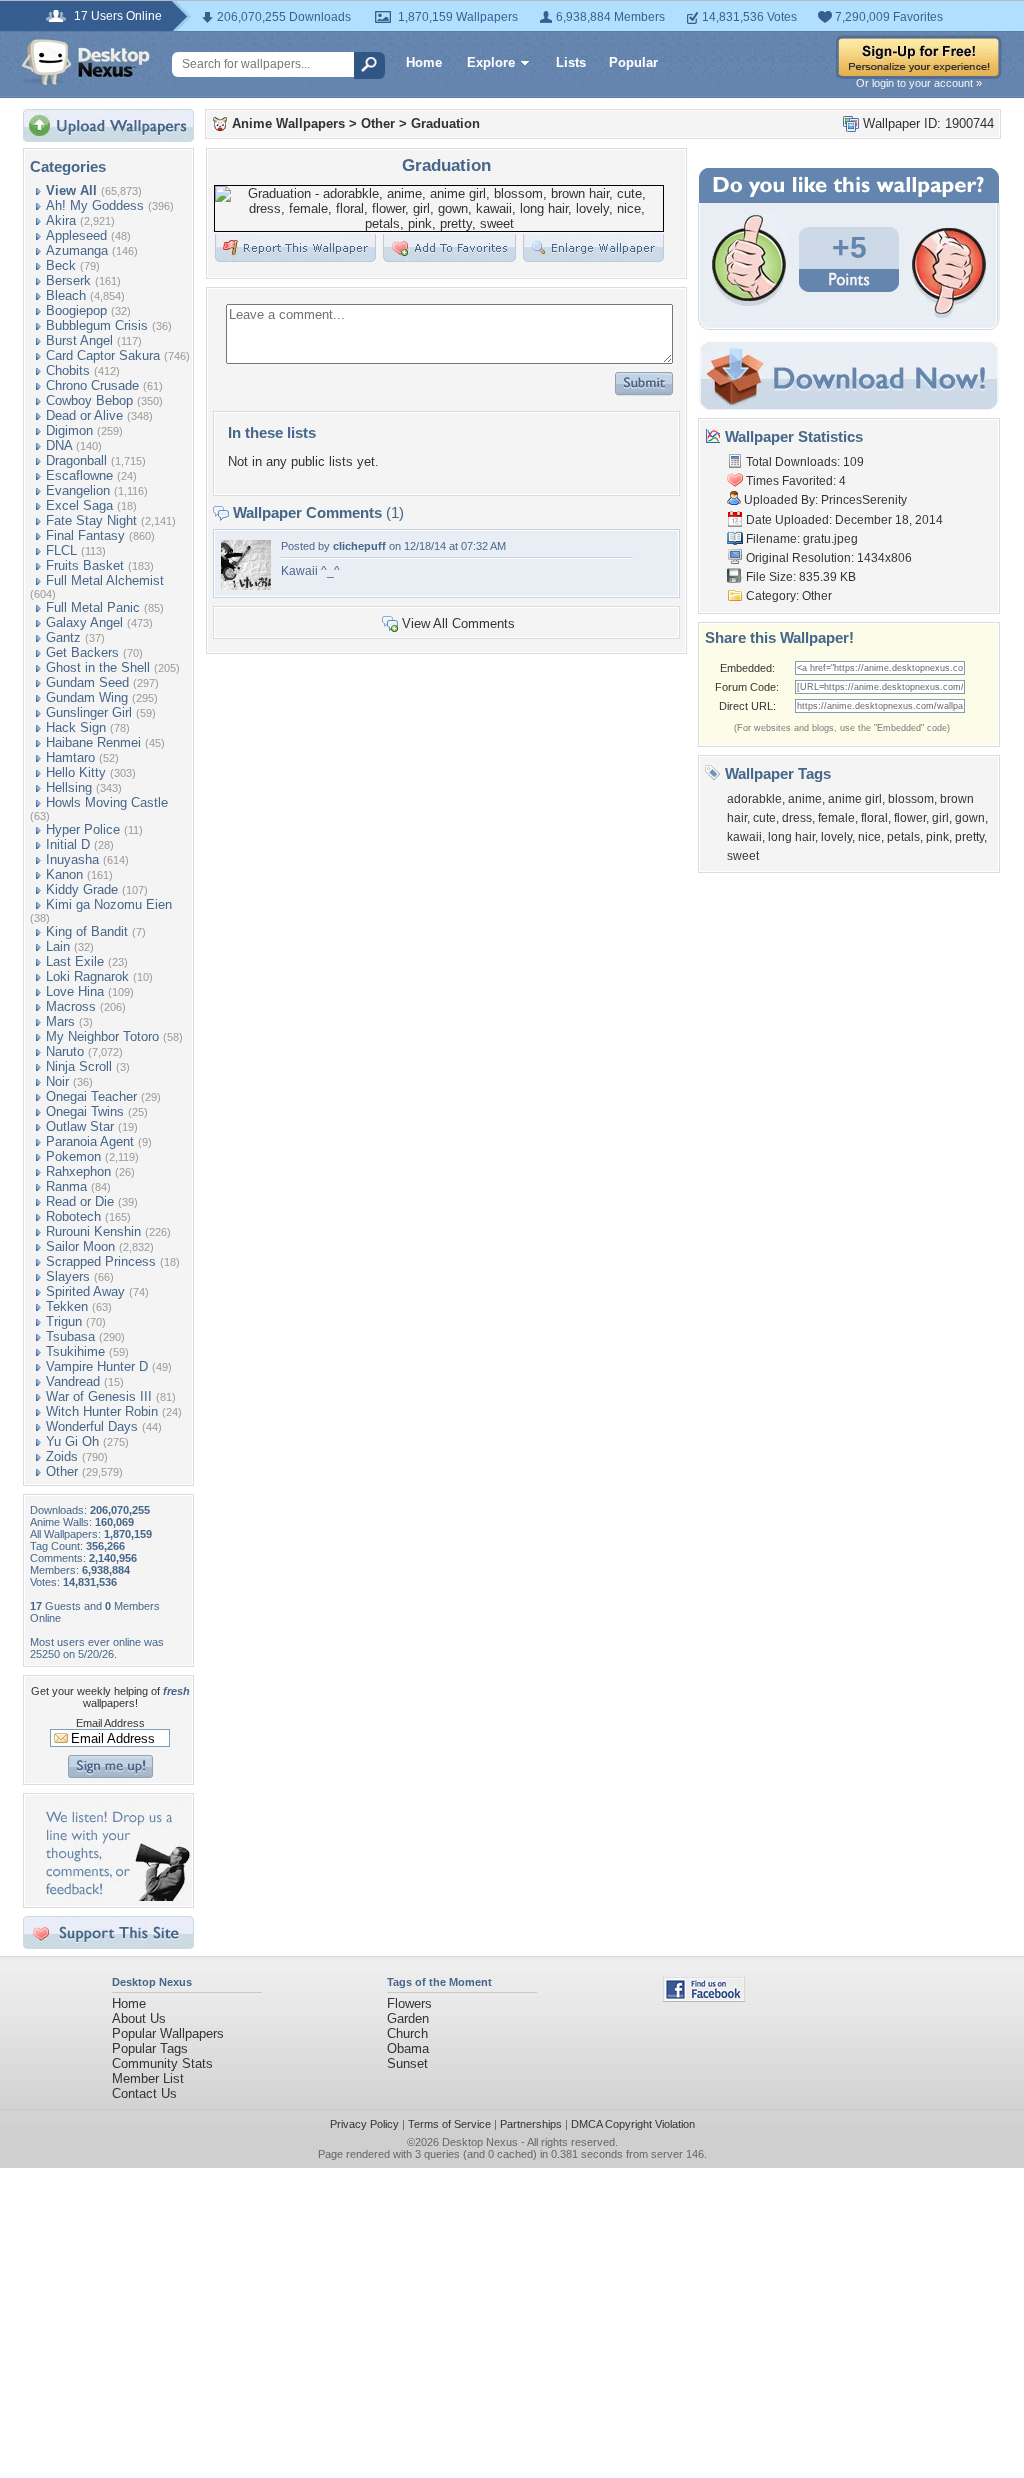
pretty (969, 837)
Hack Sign (76, 727)
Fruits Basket (85, 565)
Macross (71, 1006)
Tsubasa (70, 1336)
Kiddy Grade (82, 889)
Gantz (63, 637)
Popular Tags (150, 2048)
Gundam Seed (87, 682)
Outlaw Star (80, 1126)
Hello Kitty (76, 772)
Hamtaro (70, 757)
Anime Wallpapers (288, 123)
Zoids (62, 1456)
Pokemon (73, 1156)
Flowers (409, 2003)
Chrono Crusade (92, 385)
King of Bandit (87, 931)
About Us (139, 2018)
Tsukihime (75, 1351)
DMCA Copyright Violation (633, 2124)
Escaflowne (79, 475)
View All (71, 190)
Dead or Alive (84, 415)
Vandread (73, 1381)
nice (869, 837)
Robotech (73, 1216)
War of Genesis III (99, 1396)
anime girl (855, 799)
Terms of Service (449, 2124)
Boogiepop (76, 310)
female (836, 818)
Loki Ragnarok (87, 976)
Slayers (68, 1276)
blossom (911, 799)
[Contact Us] (114, 1896)
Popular (633, 62)
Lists (571, 62)
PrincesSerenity (864, 500)
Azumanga (77, 250)
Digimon (69, 430)
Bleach (66, 295)
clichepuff (359, 546)
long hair (791, 837)
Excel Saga (79, 505)
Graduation (445, 123)
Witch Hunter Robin (102, 1411)
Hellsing (69, 787)
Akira (61, 220)
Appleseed (76, 235)
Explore (491, 62)
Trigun (64, 1321)
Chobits (68, 370)
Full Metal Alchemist (105, 580)
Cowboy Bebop (89, 400)
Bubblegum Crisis (97, 325)
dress (797, 818)
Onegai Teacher (91, 1096)
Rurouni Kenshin (93, 1231)
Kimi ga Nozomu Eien (109, 904)
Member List (148, 2078)
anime (805, 799)
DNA (59, 445)
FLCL (61, 550)
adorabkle (754, 799)
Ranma (66, 1186)
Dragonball (76, 460)
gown (970, 818)
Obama (408, 2048)
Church (407, 2033)
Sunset (407, 2063)
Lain (58, 946)
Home (424, 62)
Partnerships (531, 2124)
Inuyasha (72, 859)
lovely (836, 837)
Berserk (68, 280)
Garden (408, 2018)
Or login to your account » (919, 83)
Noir (57, 1081)
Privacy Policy (364, 2124)
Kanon (64, 874)
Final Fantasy (85, 535)
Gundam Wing (87, 697)
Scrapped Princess (101, 1261)
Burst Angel (79, 340)
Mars (60, 1021)
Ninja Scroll (79, 1066)
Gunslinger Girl (89, 712)
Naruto (65, 1051)
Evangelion (78, 490)
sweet (743, 856)
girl (940, 818)
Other (62, 1471)
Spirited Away (85, 1291)
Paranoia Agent (90, 1141)
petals (903, 837)
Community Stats (162, 2063)
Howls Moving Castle (107, 802)
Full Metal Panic (93, 607)
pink (937, 837)
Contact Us (144, 2093)
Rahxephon (78, 1171)
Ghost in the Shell (98, 667)
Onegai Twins (85, 1111)
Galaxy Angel (84, 622)
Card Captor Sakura (103, 355)
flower (910, 818)
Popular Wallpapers (168, 2033)
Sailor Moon (80, 1246)
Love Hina (75, 991)
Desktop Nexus (480, 2142)
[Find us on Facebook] (704, 1997)
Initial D (68, 844)
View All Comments (458, 623)
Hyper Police (83, 829)
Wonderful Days (92, 1426)
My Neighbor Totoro (102, 1036)
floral (874, 818)
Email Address (110, 1723)
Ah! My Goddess (95, 205)
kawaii (744, 837)
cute (764, 818)
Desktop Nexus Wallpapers (86, 62)
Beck (61, 265)
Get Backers (82, 652)
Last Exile (75, 961)
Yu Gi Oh (72, 1441)
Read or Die (80, 1201)
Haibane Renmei (93, 742)
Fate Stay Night (91, 520)
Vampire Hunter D (97, 1366)
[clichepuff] (246, 585)
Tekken (67, 1306)
